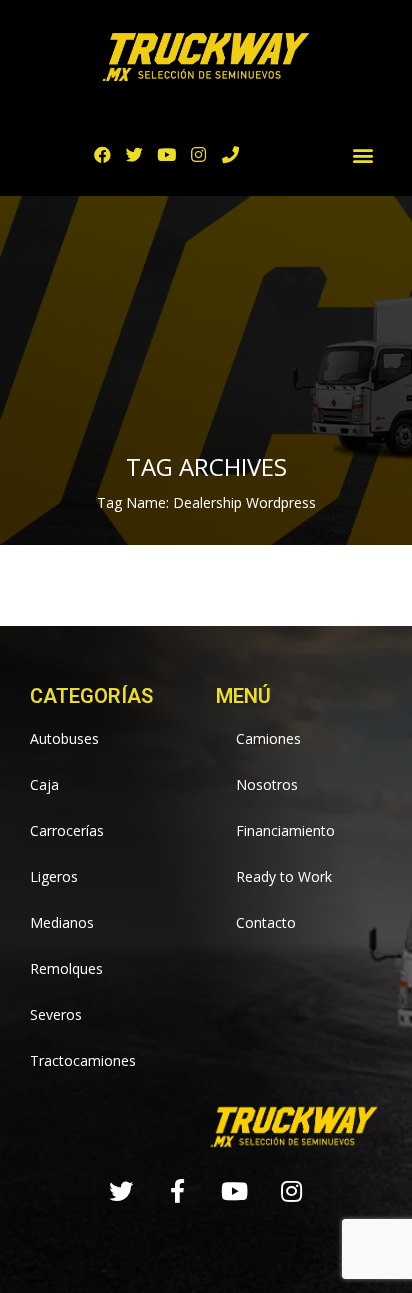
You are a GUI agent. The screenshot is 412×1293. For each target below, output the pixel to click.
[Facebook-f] (178, 1191)
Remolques (66, 968)
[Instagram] (198, 154)
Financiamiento (285, 830)
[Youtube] (166, 154)
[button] (362, 154)
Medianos (62, 922)
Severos (56, 1014)
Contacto (266, 922)
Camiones (268, 738)
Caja (44, 784)
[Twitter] (134, 154)
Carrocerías (67, 830)
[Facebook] (102, 154)
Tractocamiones (83, 1060)
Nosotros (267, 784)
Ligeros (54, 876)
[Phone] (230, 154)
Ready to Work (284, 876)
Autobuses (64, 738)
